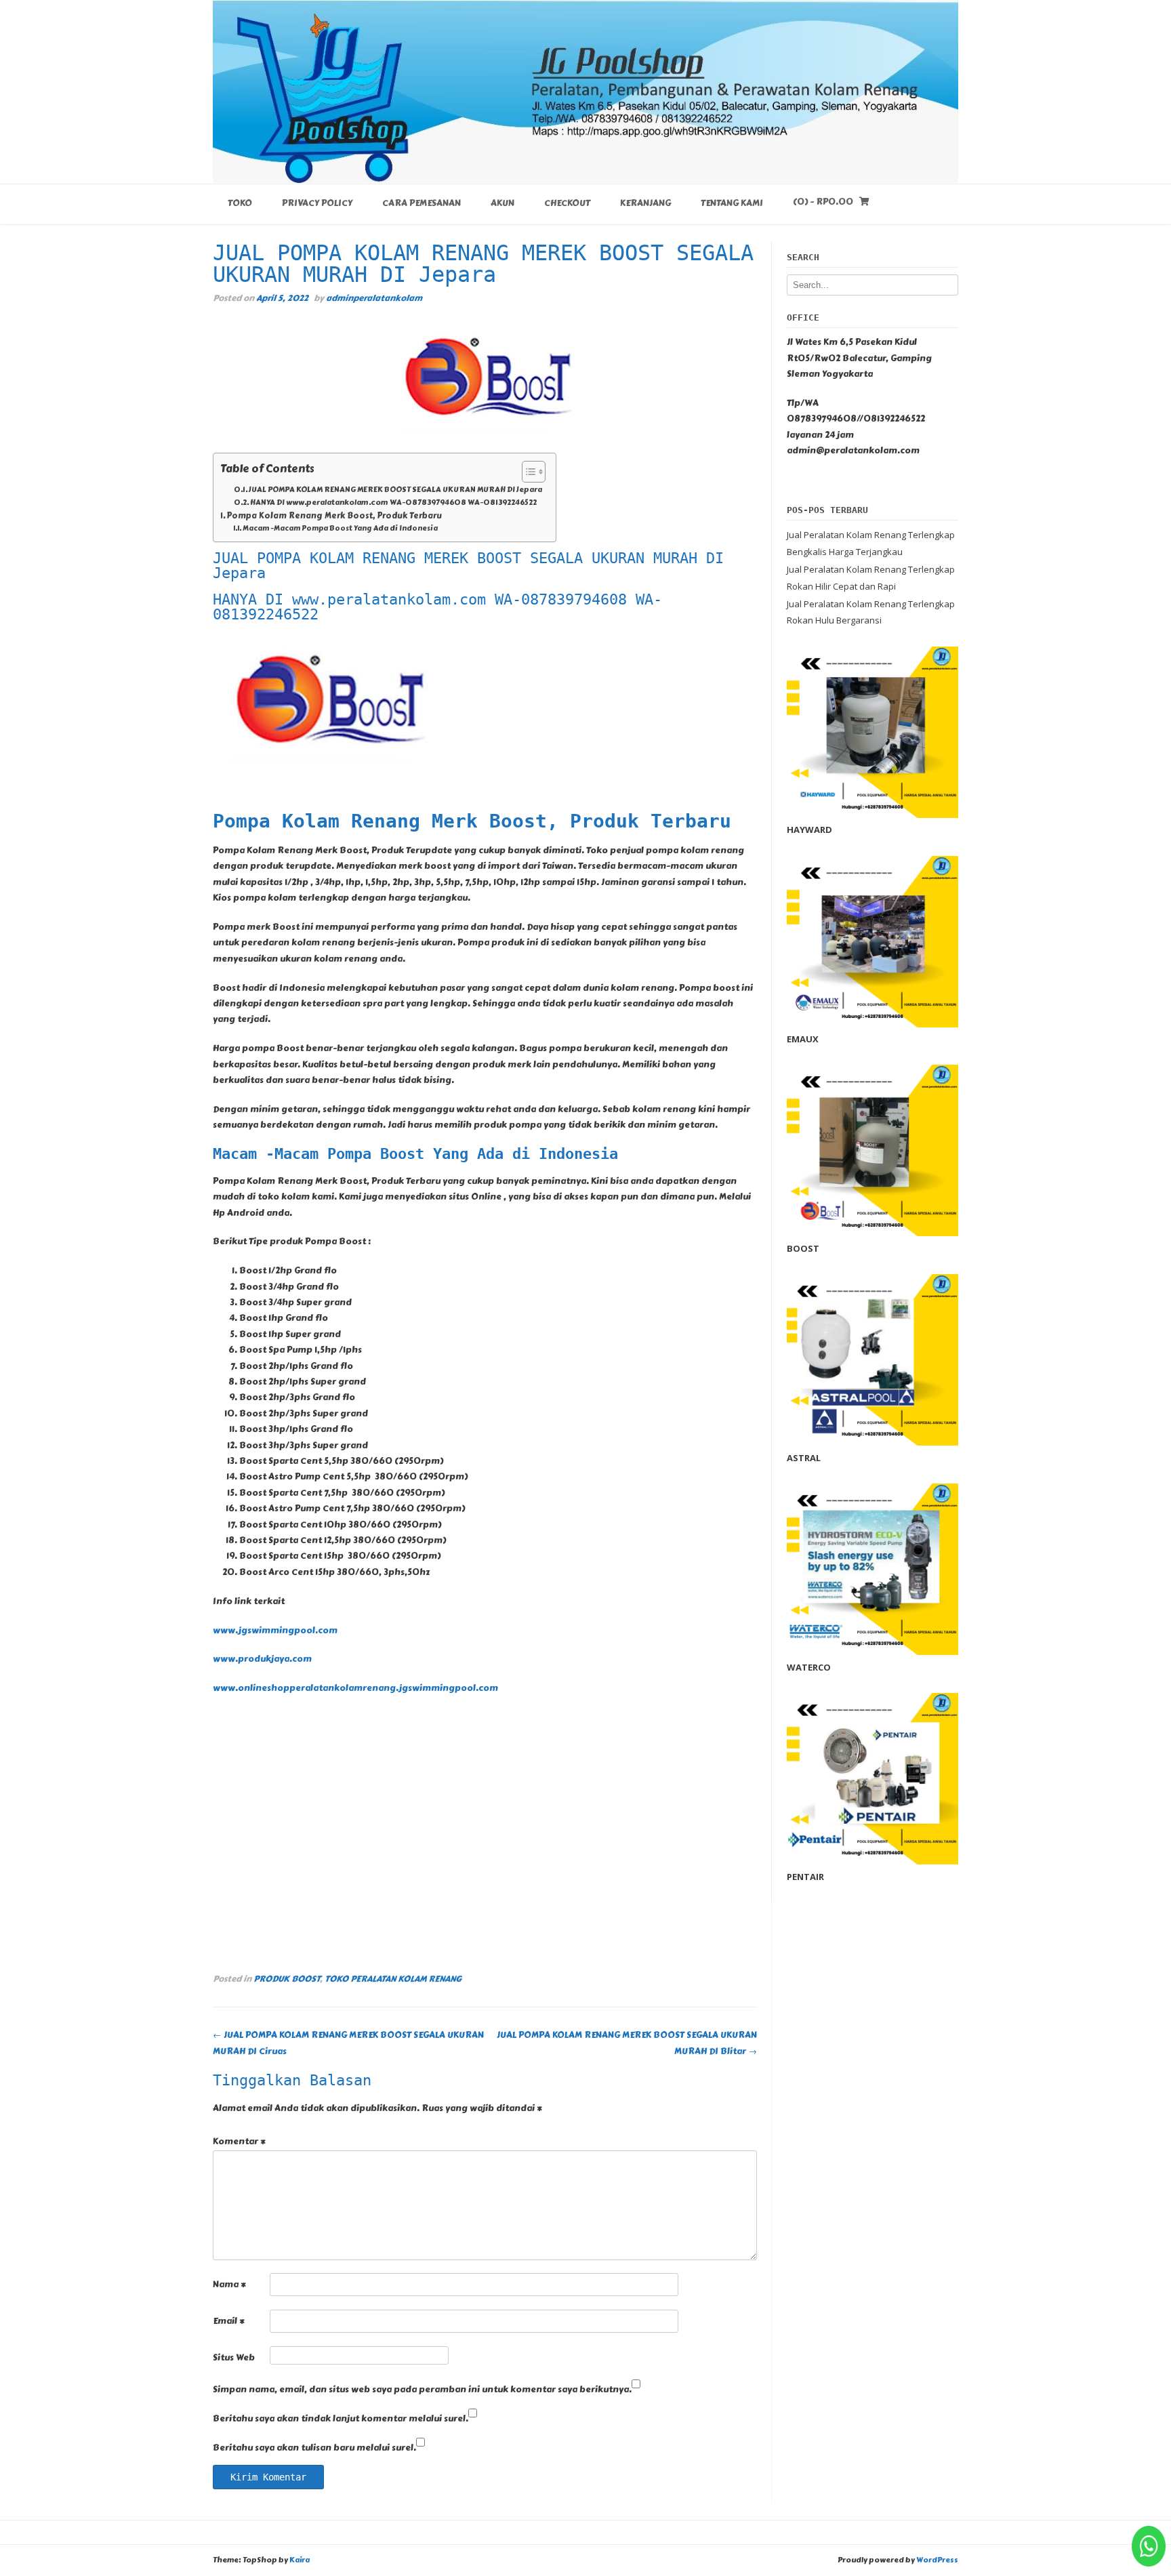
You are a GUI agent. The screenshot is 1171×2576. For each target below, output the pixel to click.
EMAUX (803, 1039)
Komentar (239, 2142)
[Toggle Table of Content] (527, 472)
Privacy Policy (317, 203)
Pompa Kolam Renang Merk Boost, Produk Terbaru (335, 516)
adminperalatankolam (374, 298)
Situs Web (234, 2358)
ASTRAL (804, 1458)
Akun (502, 203)
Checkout (567, 203)
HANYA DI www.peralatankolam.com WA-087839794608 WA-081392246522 (393, 503)
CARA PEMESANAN (422, 203)
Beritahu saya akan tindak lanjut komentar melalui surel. (341, 2419)
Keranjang (645, 203)
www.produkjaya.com (262, 1659)
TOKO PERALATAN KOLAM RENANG (393, 1979)
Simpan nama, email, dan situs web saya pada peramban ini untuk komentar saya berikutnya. (422, 2390)
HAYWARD (809, 830)
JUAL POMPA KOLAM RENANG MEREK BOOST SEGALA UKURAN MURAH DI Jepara (395, 490)
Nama (229, 2285)
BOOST (803, 1248)
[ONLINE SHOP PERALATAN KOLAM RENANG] (585, 91)
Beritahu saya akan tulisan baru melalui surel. (314, 2448)
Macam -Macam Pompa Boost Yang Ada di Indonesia (340, 529)
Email (229, 2321)
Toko (240, 203)
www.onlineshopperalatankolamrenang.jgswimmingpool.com (355, 1688)
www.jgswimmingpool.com (275, 1631)
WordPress (937, 2560)
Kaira (300, 2560)
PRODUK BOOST (287, 1979)
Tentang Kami (732, 203)
